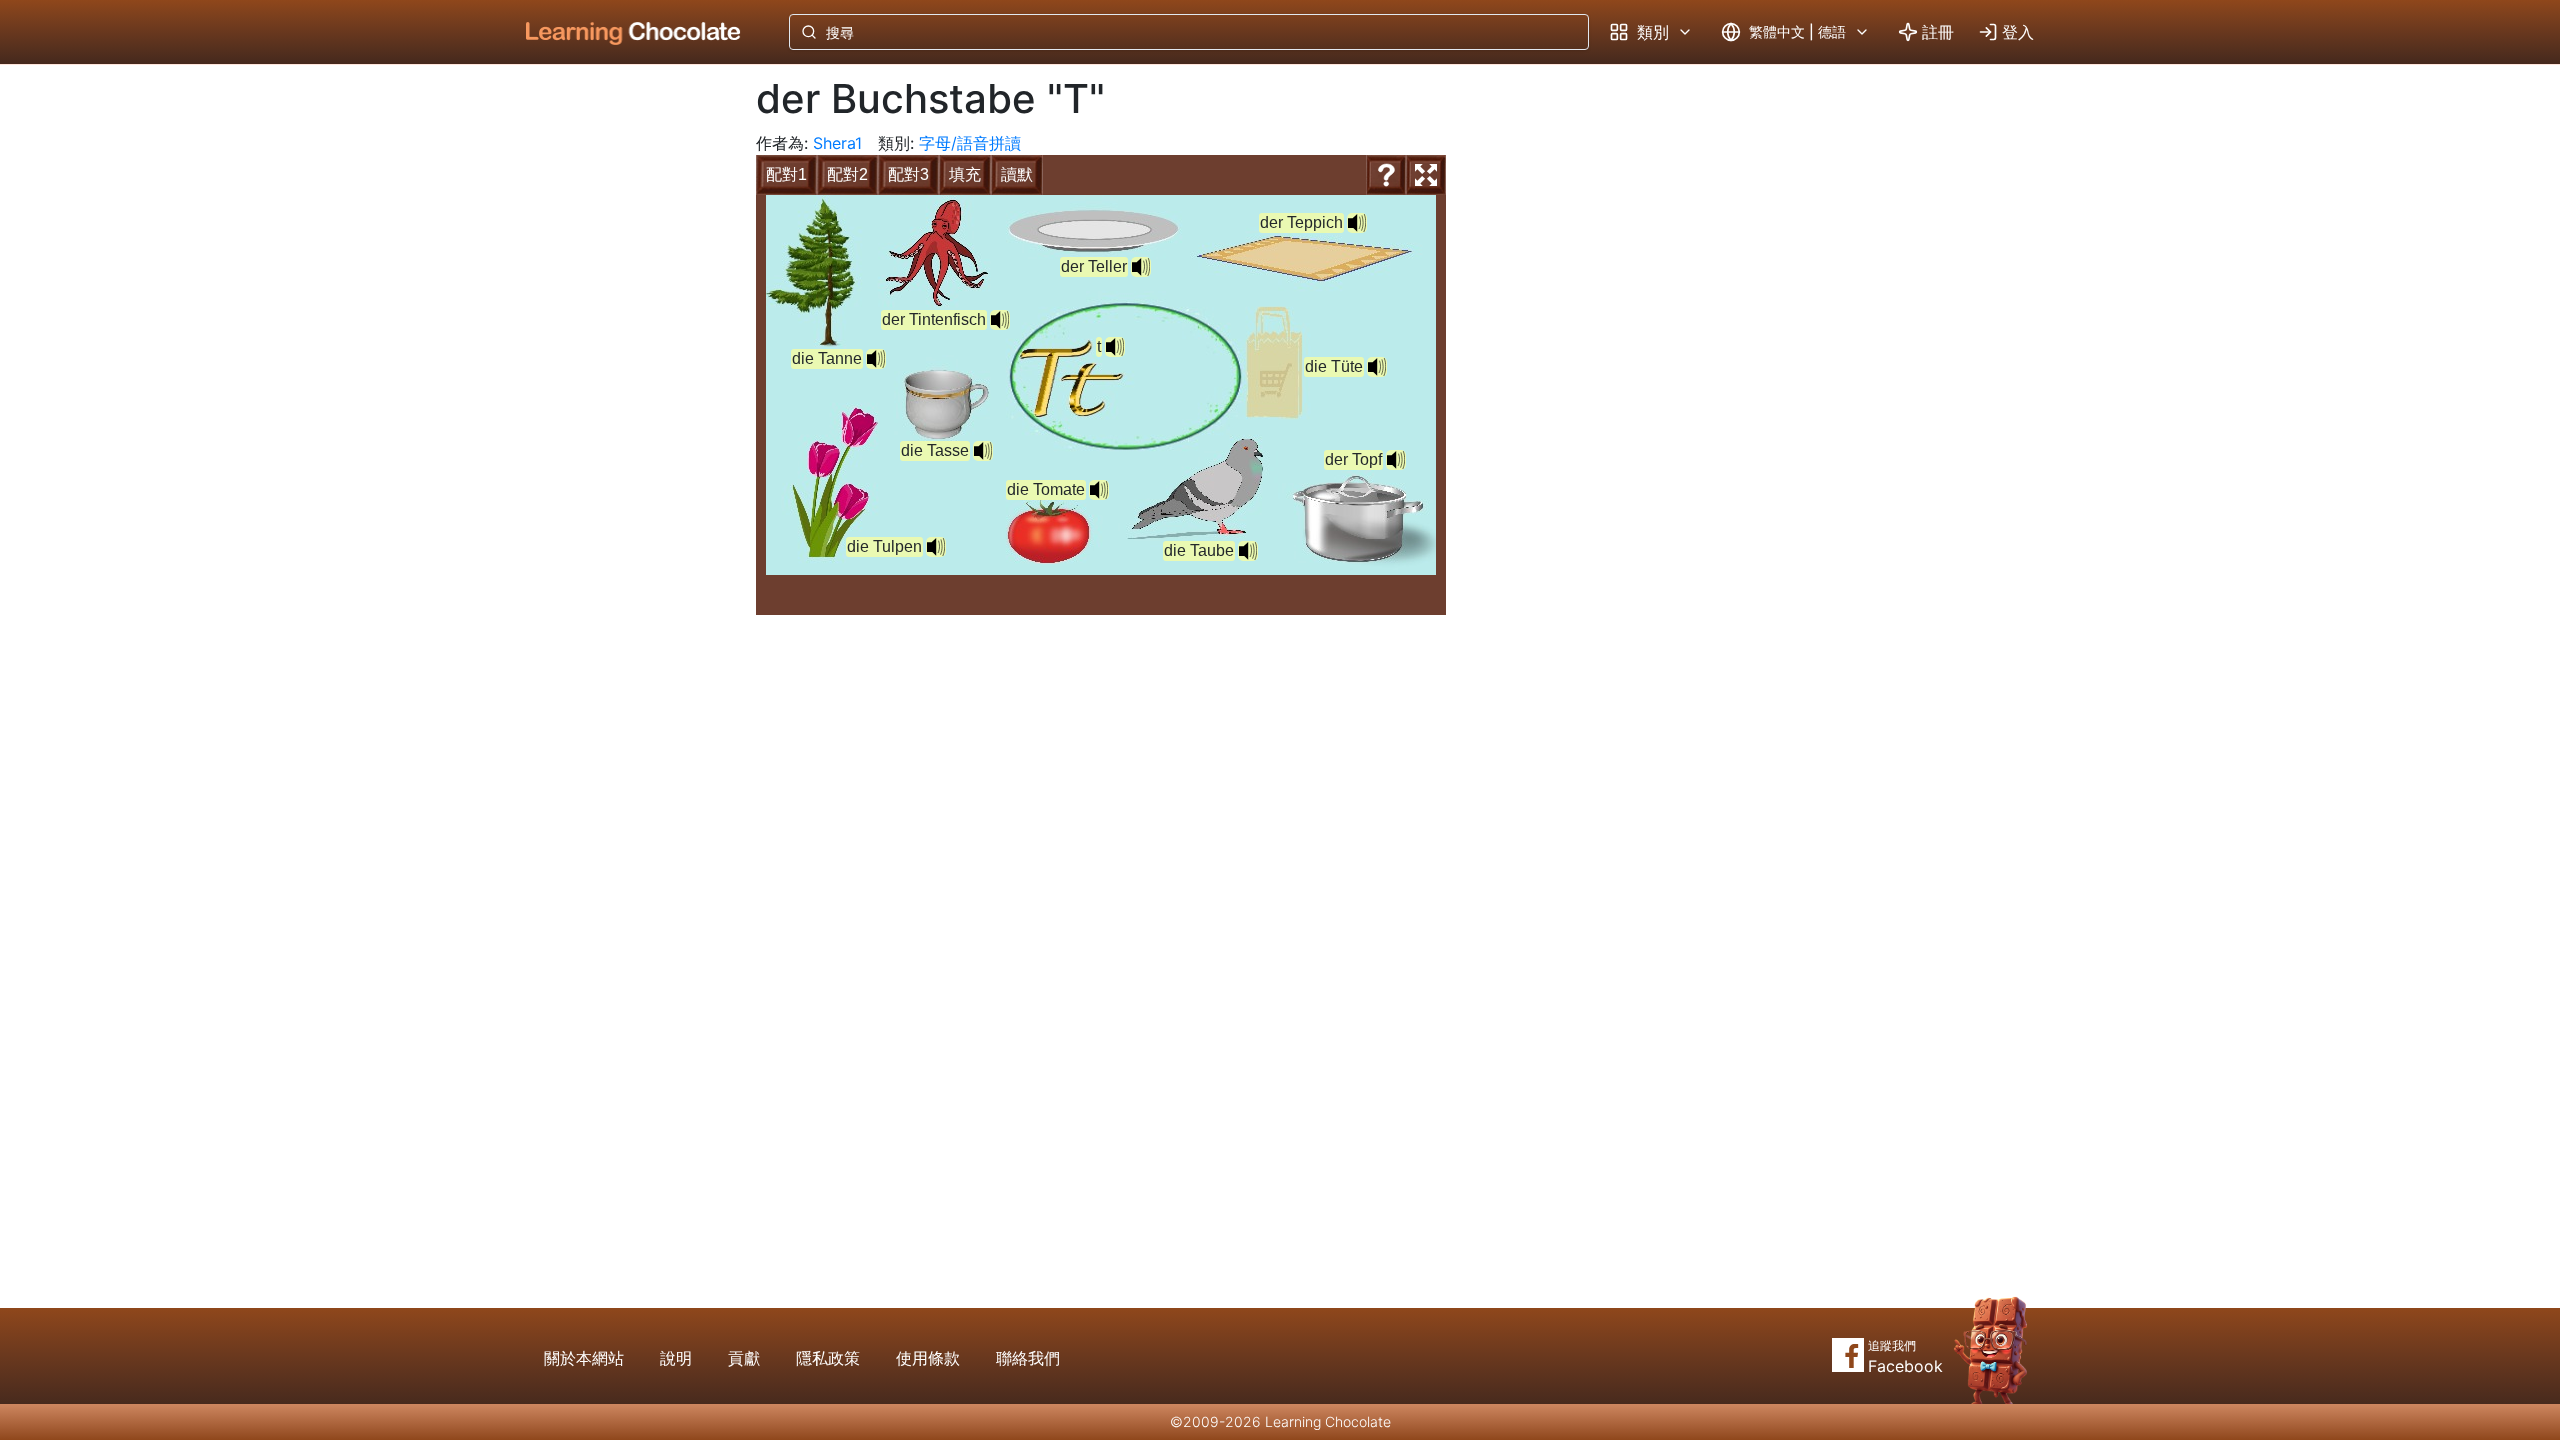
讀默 (1017, 174)
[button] (1115, 347)
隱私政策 (828, 1358)
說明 (676, 1358)
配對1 (786, 174)
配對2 (847, 174)
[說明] (1386, 175)
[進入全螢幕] (1426, 175)
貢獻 (744, 1358)
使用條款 (928, 1358)
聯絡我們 (1028, 1358)
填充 (965, 174)
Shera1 (837, 143)
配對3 (908, 174)
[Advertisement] (618, 395)
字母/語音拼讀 (970, 143)
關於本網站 (584, 1358)
